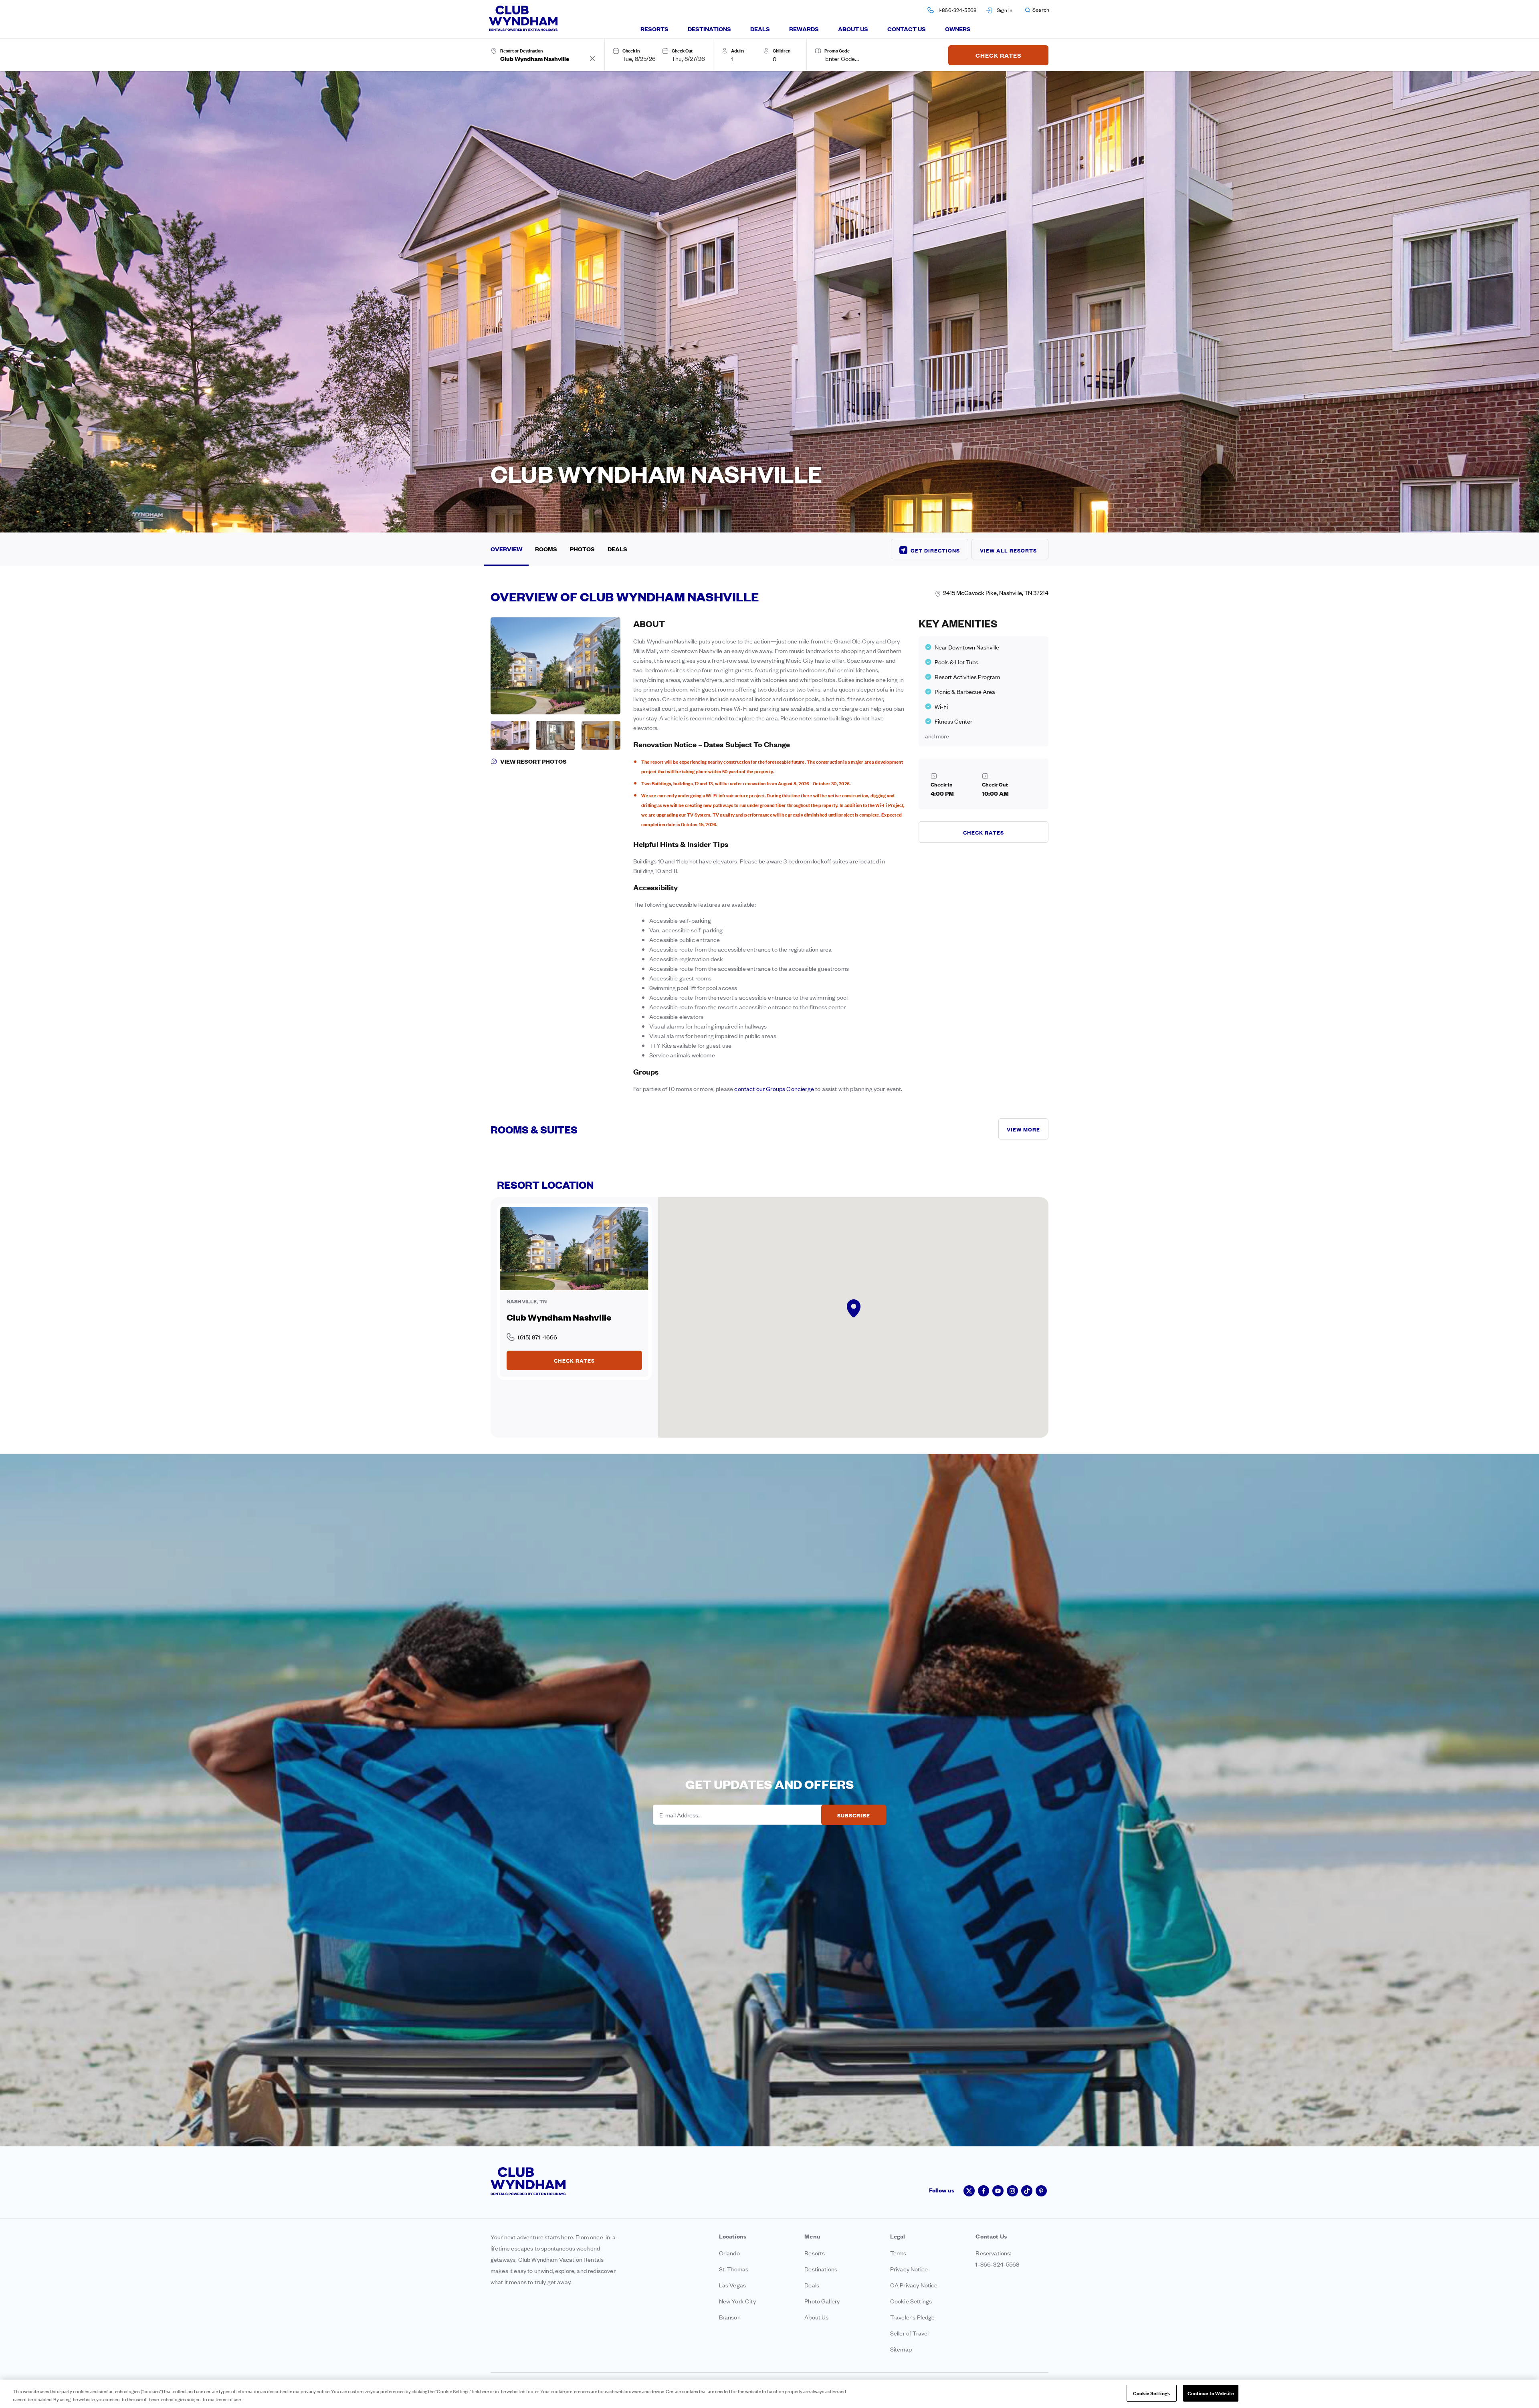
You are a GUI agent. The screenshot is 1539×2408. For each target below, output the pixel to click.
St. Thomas (734, 2269)
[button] (1037, 10)
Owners (958, 29)
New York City (737, 2301)
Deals (760, 29)
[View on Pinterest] (1041, 2191)
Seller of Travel (910, 2333)
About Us (853, 29)
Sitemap (901, 2349)
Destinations (709, 29)
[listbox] (744, 58)
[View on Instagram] (1012, 2191)
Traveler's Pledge (913, 2317)
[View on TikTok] (1027, 2191)
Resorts (654, 29)
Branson (730, 2317)
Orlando (729, 2253)
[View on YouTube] (998, 2191)
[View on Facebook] (984, 2191)
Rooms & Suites (534, 1129)
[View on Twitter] (969, 2191)
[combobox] (544, 58)
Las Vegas (732, 2285)
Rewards (804, 29)
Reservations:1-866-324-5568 (997, 2258)
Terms (898, 2253)
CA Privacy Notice (914, 2285)
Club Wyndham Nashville (559, 1317)
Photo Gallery (822, 2301)
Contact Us (907, 29)
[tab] (654, 29)
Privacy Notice (909, 2269)
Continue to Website (1211, 2393)
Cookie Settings (1151, 2393)
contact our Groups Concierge (774, 1088)
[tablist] (806, 29)
